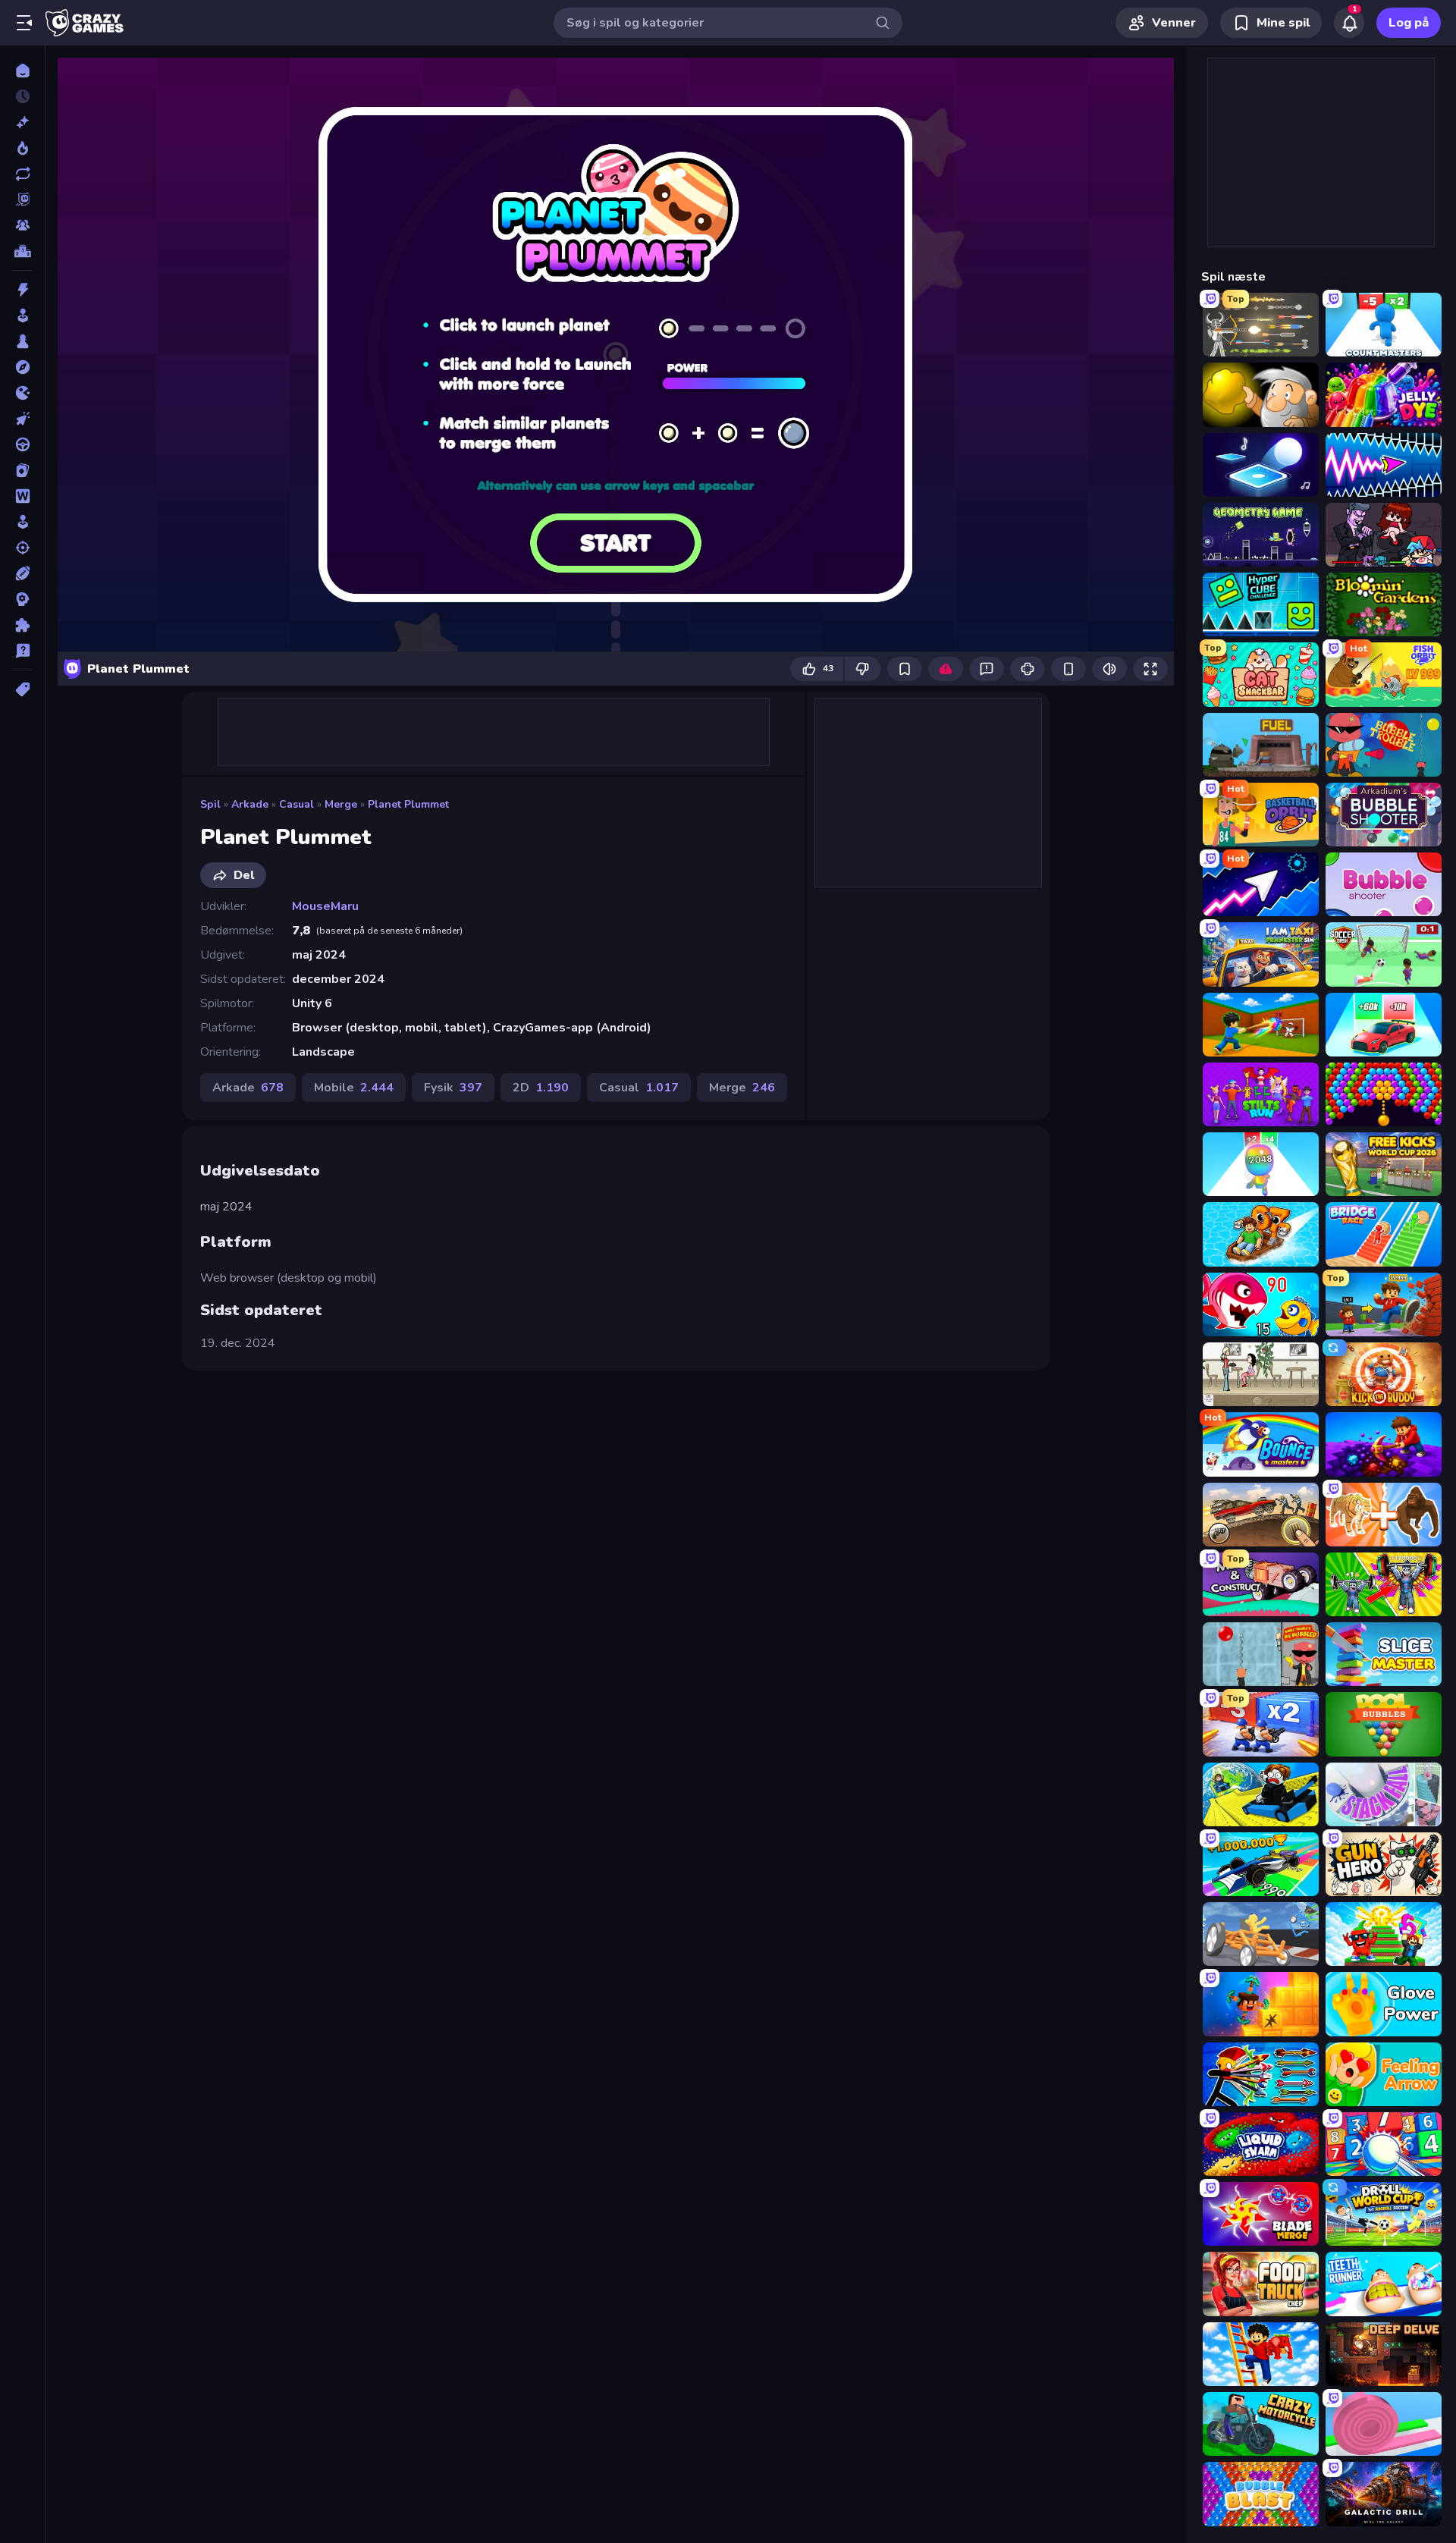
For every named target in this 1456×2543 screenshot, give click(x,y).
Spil (210, 804)
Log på (1409, 23)
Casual (297, 804)
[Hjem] (22, 71)
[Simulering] (22, 522)
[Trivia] (22, 651)
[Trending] (22, 148)
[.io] (22, 393)
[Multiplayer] (22, 225)
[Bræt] (22, 341)
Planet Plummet (408, 804)
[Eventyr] (22, 367)
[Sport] (22, 573)
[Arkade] (22, 316)
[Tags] (22, 689)
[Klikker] (22, 419)
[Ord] (22, 496)
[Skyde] (22, 548)
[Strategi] (22, 599)
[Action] (22, 290)
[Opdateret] (22, 174)
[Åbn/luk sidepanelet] (24, 23)
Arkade (250, 804)
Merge (341, 804)
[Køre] (22, 444)
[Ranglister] (22, 251)
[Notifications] (1349, 23)
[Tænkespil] (22, 625)
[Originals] (22, 199)
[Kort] (22, 470)
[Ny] (22, 122)
